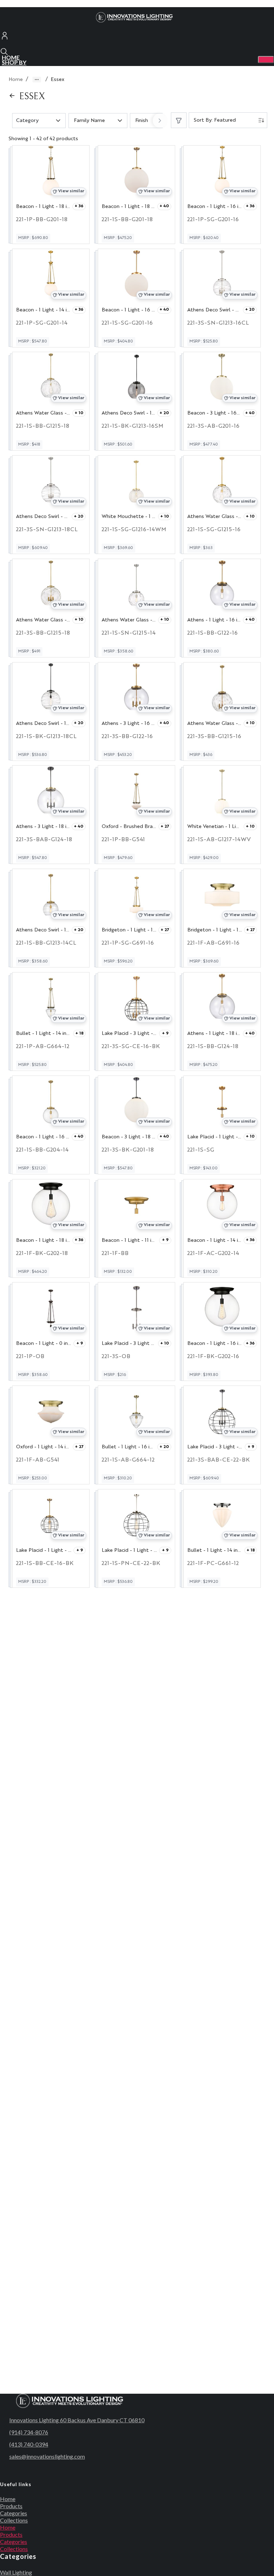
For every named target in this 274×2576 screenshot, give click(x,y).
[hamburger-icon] (266, 60)
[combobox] (228, 120)
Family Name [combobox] (89, 121)
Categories (14, 2513)
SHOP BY (14, 62)
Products (11, 2506)
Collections (14, 2520)
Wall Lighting (16, 2572)
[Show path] (37, 80)
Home (16, 80)
